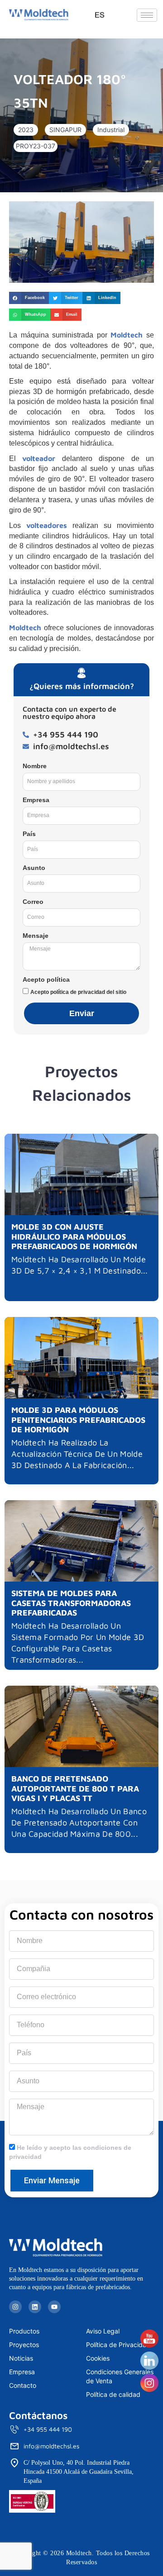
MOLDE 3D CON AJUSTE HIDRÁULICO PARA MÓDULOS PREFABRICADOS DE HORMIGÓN (74, 1236)
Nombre (35, 766)
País (29, 834)
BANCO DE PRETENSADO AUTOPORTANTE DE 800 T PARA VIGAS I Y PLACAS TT (75, 1788)
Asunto (34, 868)
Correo (33, 902)
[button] (26, 130)
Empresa (36, 800)
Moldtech (127, 335)
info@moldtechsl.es (51, 2446)
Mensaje (36, 936)
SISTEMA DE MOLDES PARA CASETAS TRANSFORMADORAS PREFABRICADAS (71, 1603)
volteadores (47, 525)
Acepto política (46, 979)
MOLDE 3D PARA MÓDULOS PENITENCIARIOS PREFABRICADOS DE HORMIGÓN (78, 1420)
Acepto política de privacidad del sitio (78, 992)
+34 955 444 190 (48, 2429)
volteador (39, 458)
